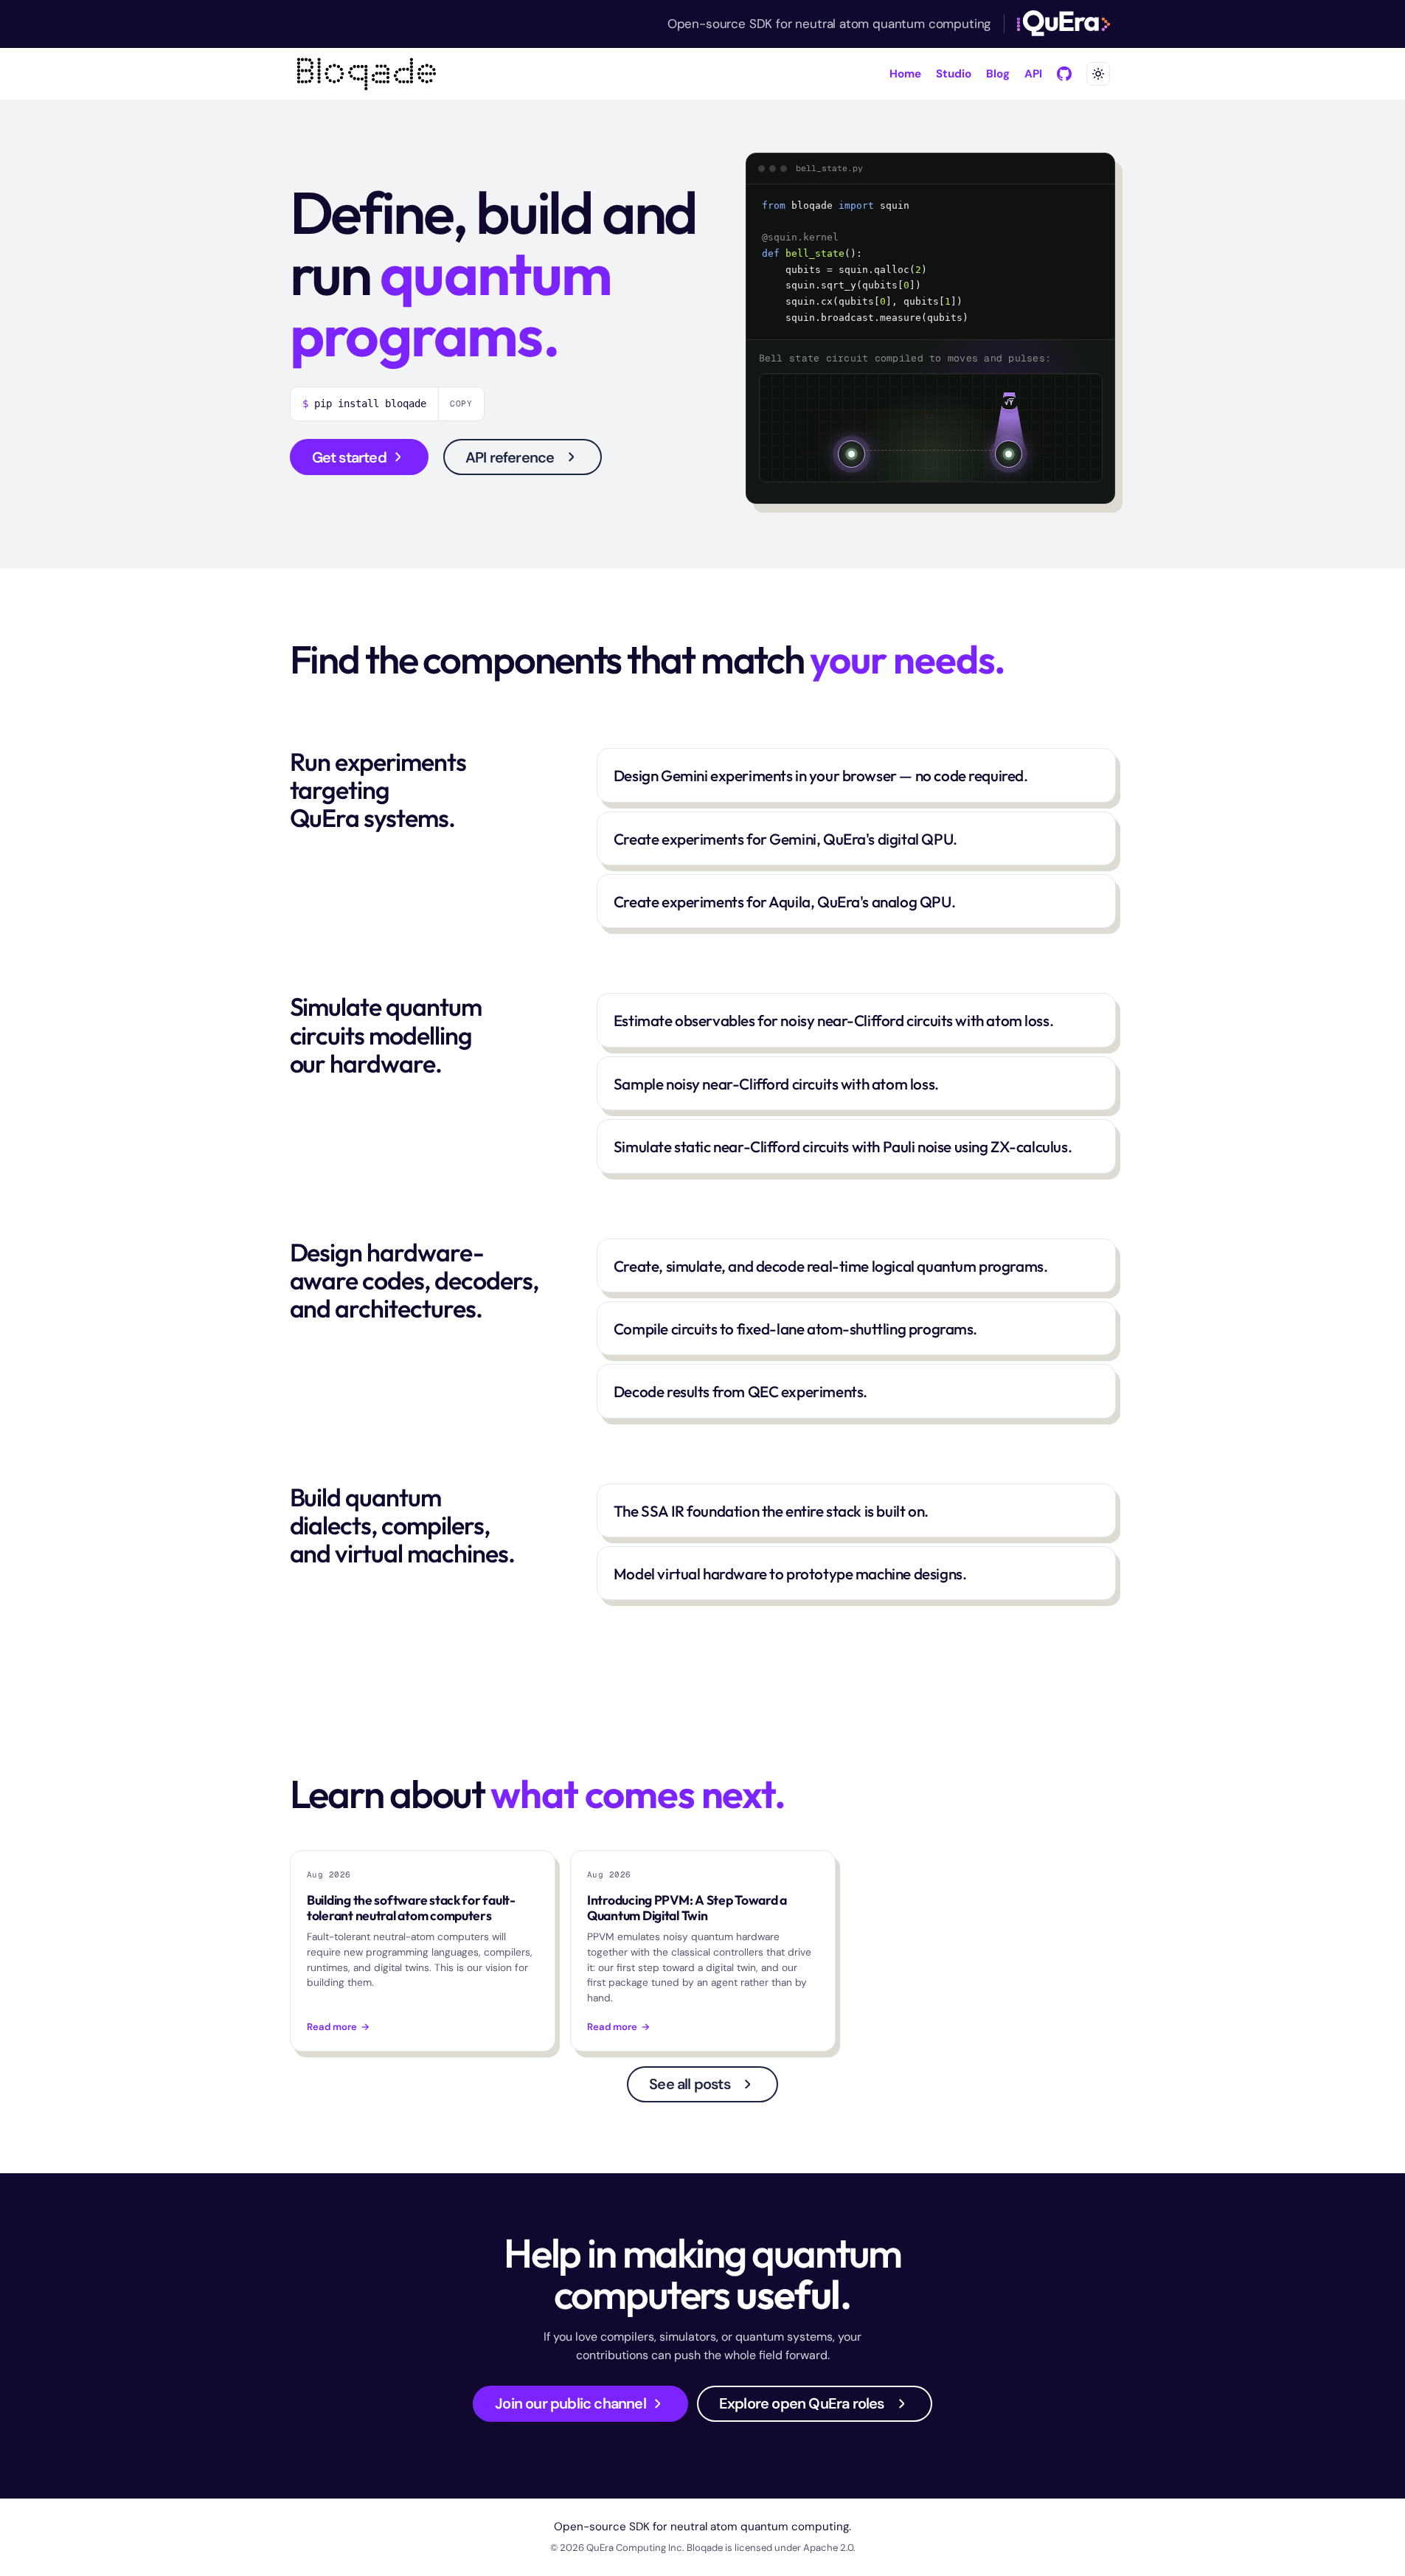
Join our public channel (570, 2403)
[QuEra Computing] (1063, 24)
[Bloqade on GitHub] (1064, 74)
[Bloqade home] (367, 74)
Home (905, 74)
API (1033, 74)
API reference (510, 457)
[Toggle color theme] (1098, 74)
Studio (954, 74)
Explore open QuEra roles (802, 2403)
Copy (462, 404)
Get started (349, 457)
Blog (998, 74)
